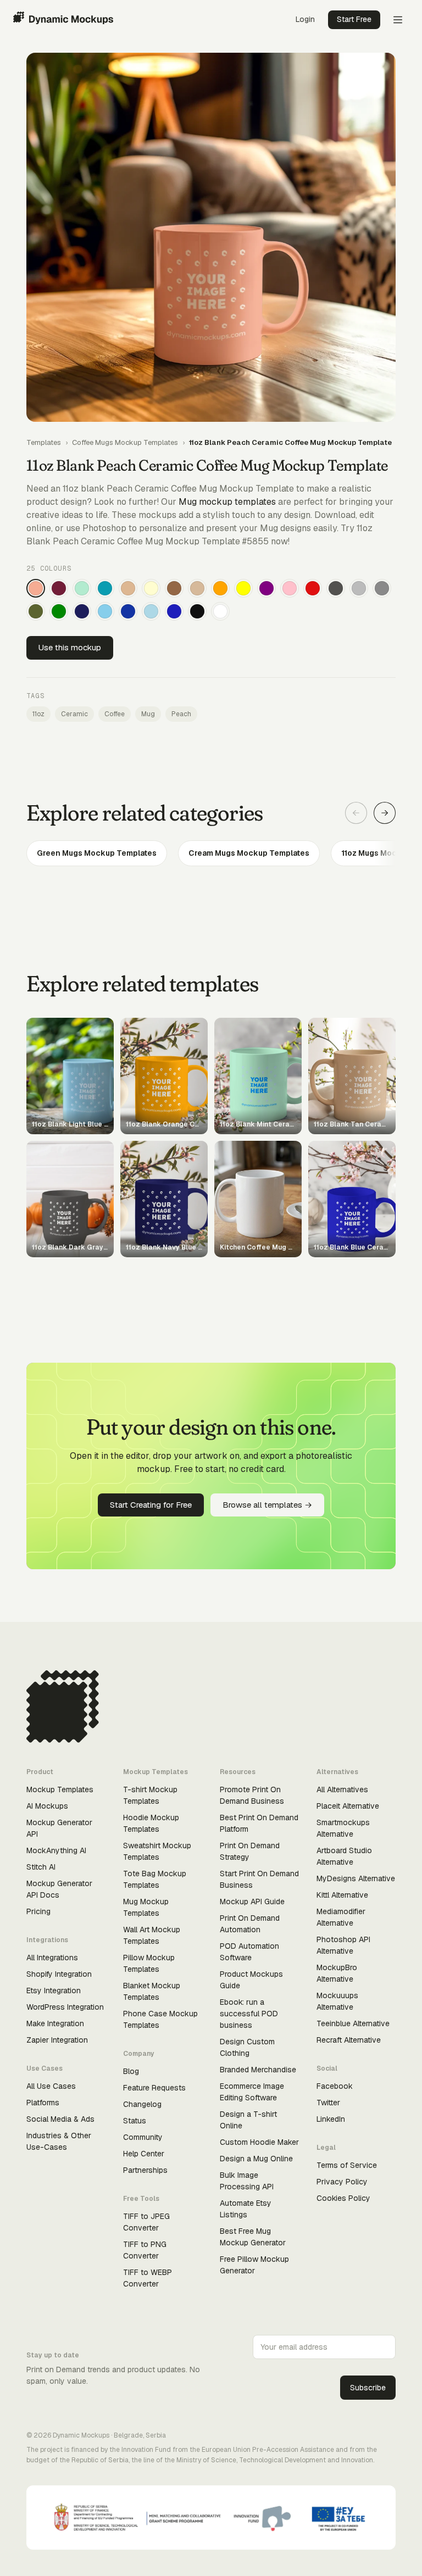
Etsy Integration (54, 1990)
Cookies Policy (343, 2198)
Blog (131, 2071)
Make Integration (55, 2023)
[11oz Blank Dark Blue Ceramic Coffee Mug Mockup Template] (128, 611)
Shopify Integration (59, 1974)
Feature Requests (154, 2088)
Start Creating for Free (151, 1505)
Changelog (142, 2104)
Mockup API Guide (252, 1902)
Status (135, 2121)
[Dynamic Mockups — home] (63, 20)
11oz (38, 714)
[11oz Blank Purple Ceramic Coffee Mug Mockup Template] (266, 588)
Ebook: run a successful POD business (249, 2014)
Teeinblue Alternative (353, 2023)
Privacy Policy (342, 2182)
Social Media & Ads (60, 2119)
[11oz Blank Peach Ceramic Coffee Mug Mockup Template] (36, 588)
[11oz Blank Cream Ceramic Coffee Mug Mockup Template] (151, 588)
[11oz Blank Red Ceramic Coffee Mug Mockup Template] (313, 588)
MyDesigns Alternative (356, 1878)
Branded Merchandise (258, 2070)
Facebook (335, 2086)
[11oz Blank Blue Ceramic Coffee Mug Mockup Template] (174, 611)
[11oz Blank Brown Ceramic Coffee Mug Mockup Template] (174, 588)
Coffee (115, 714)
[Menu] (398, 20)
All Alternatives (342, 1789)
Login (305, 19)
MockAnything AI (56, 1850)
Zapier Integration (57, 2040)
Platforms (43, 2103)
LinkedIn (331, 2119)
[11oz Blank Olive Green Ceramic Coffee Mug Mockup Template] (36, 611)
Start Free (354, 19)
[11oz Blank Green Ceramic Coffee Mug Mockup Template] (59, 611)
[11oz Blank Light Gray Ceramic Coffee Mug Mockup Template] (359, 588)
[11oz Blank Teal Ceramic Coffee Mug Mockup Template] (105, 588)
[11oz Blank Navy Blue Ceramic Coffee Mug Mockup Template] (82, 611)
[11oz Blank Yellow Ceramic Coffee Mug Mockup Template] (243, 588)
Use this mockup (70, 647)
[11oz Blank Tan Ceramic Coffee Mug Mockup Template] (128, 588)
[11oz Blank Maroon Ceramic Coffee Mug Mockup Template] (59, 588)
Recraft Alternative (349, 2040)
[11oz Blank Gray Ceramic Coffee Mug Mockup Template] (382, 588)
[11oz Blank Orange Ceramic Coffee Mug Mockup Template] (220, 588)
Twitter (328, 2103)
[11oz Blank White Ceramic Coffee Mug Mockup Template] (220, 611)
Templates (44, 442)
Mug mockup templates (227, 502)
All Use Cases (51, 2086)
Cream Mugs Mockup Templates (249, 853)
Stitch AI (41, 1867)
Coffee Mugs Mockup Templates (125, 442)
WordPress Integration (65, 2007)
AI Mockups (47, 1806)
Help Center (144, 2154)
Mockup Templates (60, 1789)
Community (143, 2137)
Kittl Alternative (342, 1895)
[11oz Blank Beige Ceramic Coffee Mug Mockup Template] (197, 588)
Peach (181, 714)
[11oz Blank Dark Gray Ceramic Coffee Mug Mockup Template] (336, 588)
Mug (148, 714)
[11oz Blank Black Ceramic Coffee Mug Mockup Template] (197, 611)
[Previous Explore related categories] (356, 813)
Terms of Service (347, 2165)
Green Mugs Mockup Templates (97, 853)
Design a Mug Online (256, 2159)
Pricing (38, 1911)
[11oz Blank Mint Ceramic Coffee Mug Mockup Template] (82, 588)
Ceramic (74, 714)
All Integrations (52, 1958)
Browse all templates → (267, 1505)
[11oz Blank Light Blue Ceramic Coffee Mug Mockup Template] (151, 611)
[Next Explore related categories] (385, 813)
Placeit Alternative (348, 1806)
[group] (211, 853)
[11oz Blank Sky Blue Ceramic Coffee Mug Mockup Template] (105, 611)
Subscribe (368, 2388)
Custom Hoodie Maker (259, 2142)
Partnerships (145, 2170)
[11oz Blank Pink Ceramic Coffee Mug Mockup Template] (290, 588)
